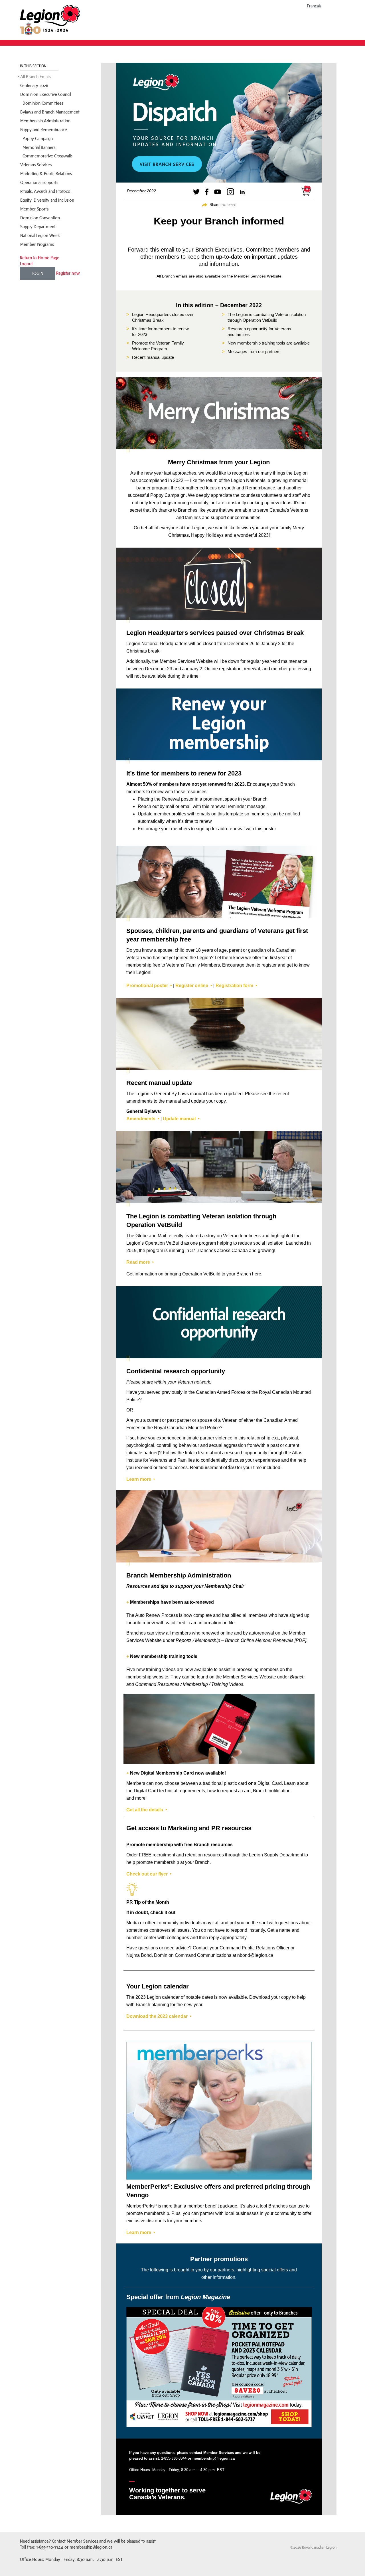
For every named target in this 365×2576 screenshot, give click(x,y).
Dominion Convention (40, 218)
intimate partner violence (208, 1438)
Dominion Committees (43, 103)
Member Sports (34, 209)
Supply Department (38, 227)
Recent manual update (153, 357)
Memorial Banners (39, 147)
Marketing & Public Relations (46, 174)
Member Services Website (258, 276)
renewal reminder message (238, 806)
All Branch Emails (36, 77)
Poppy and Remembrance (44, 130)
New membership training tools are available (269, 343)
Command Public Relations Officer (255, 1948)
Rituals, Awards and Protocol (46, 191)
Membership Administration (45, 121)
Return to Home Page (40, 258)
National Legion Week (40, 235)
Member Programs (37, 244)
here (257, 1274)
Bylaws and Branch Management (50, 112)
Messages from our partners (254, 352)
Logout (26, 264)
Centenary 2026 (34, 85)
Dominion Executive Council (46, 94)
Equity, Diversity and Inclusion (47, 200)
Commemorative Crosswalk (47, 156)
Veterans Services (36, 165)
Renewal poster (178, 799)
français (314, 6)
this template (230, 814)
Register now (68, 273)
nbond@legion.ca (255, 1955)
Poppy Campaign (38, 138)
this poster (266, 829)
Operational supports (39, 182)
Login (37, 273)
